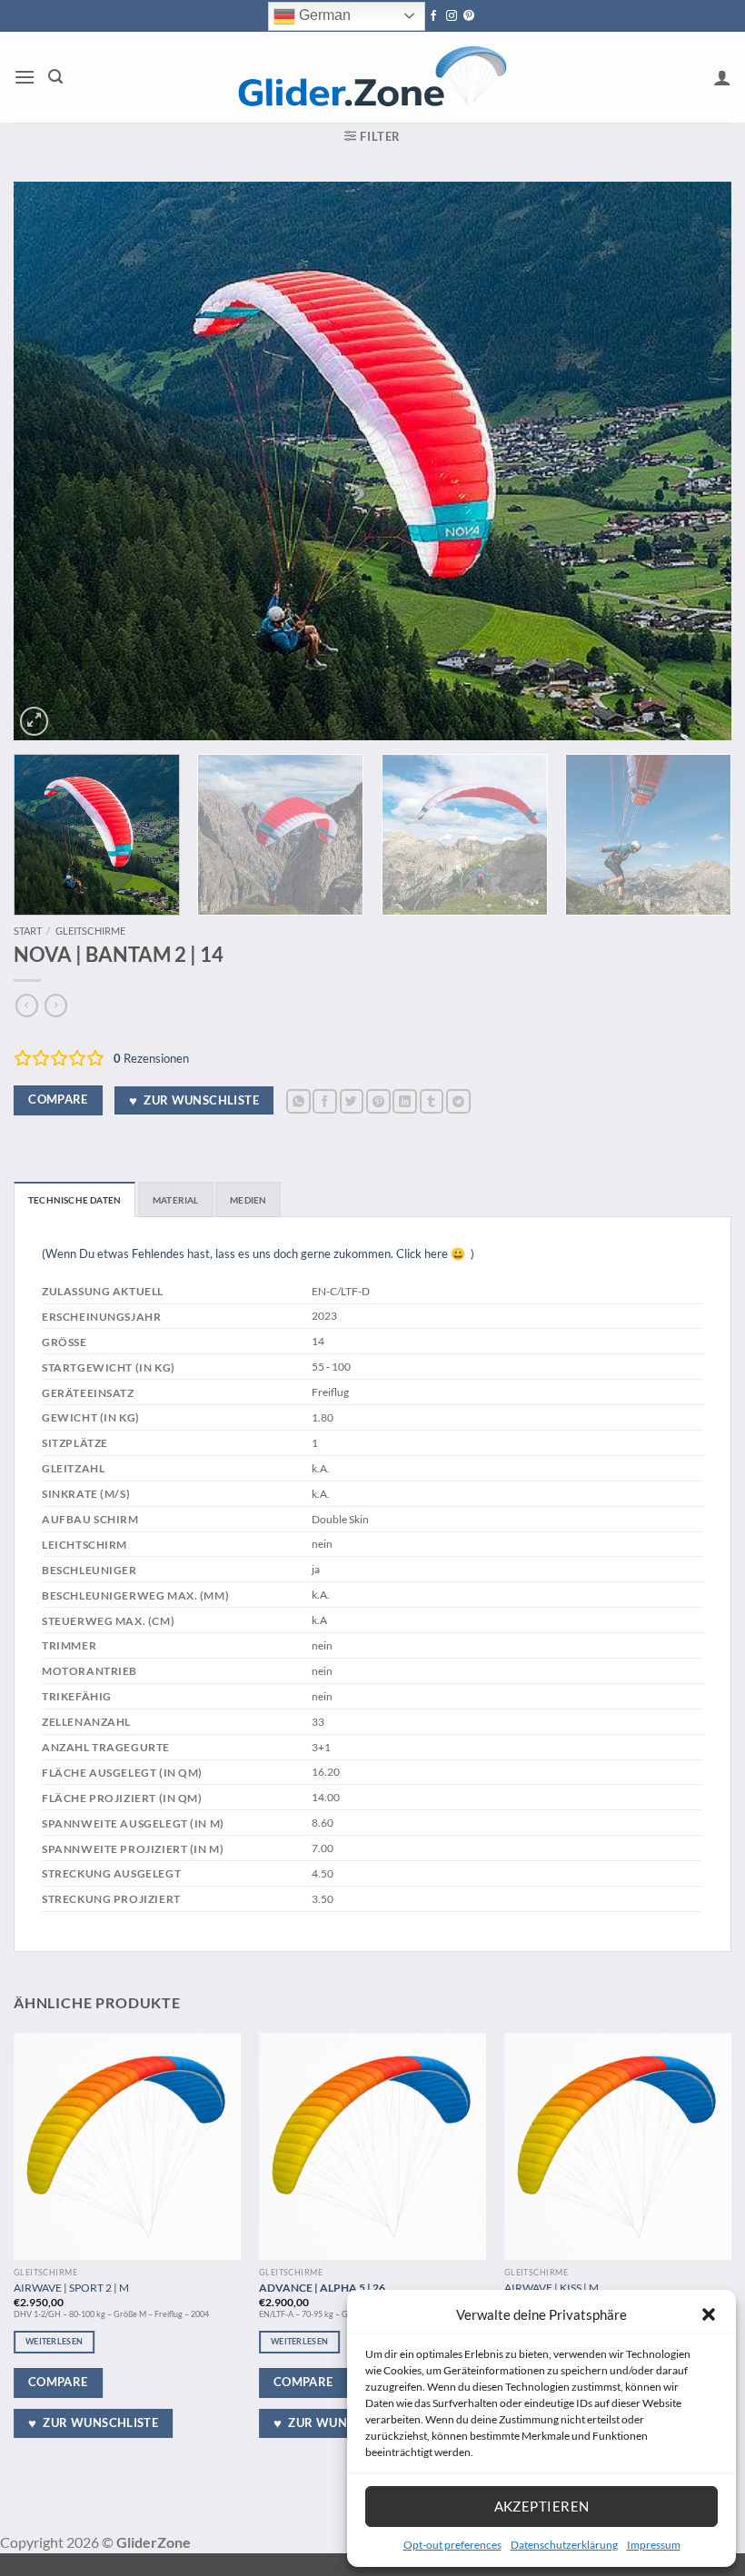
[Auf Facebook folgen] (433, 16)
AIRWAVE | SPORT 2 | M (71, 2287)
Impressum (654, 2545)
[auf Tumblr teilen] (432, 1101)
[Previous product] (56, 1006)
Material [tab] (176, 1200)
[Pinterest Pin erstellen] (378, 1101)
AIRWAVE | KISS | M (551, 2287)
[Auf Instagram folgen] (452, 16)
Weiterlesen (54, 2341)
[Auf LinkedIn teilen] (405, 1101)
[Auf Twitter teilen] (352, 1101)
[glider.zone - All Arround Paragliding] (372, 77)
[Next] (694, 461)
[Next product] (27, 1006)
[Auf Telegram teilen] (458, 1101)
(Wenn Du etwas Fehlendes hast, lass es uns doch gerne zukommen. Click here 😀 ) (258, 1253)
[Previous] (51, 461)
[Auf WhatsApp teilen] (298, 1101)
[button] (709, 2314)
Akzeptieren (542, 2506)
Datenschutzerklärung (564, 2545)
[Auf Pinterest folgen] (469, 16)
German (323, 15)
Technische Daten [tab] (74, 1200)
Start (28, 931)
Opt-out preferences (452, 2545)
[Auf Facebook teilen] (325, 1101)
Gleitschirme (90, 931)
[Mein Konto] (722, 77)
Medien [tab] (248, 1200)
